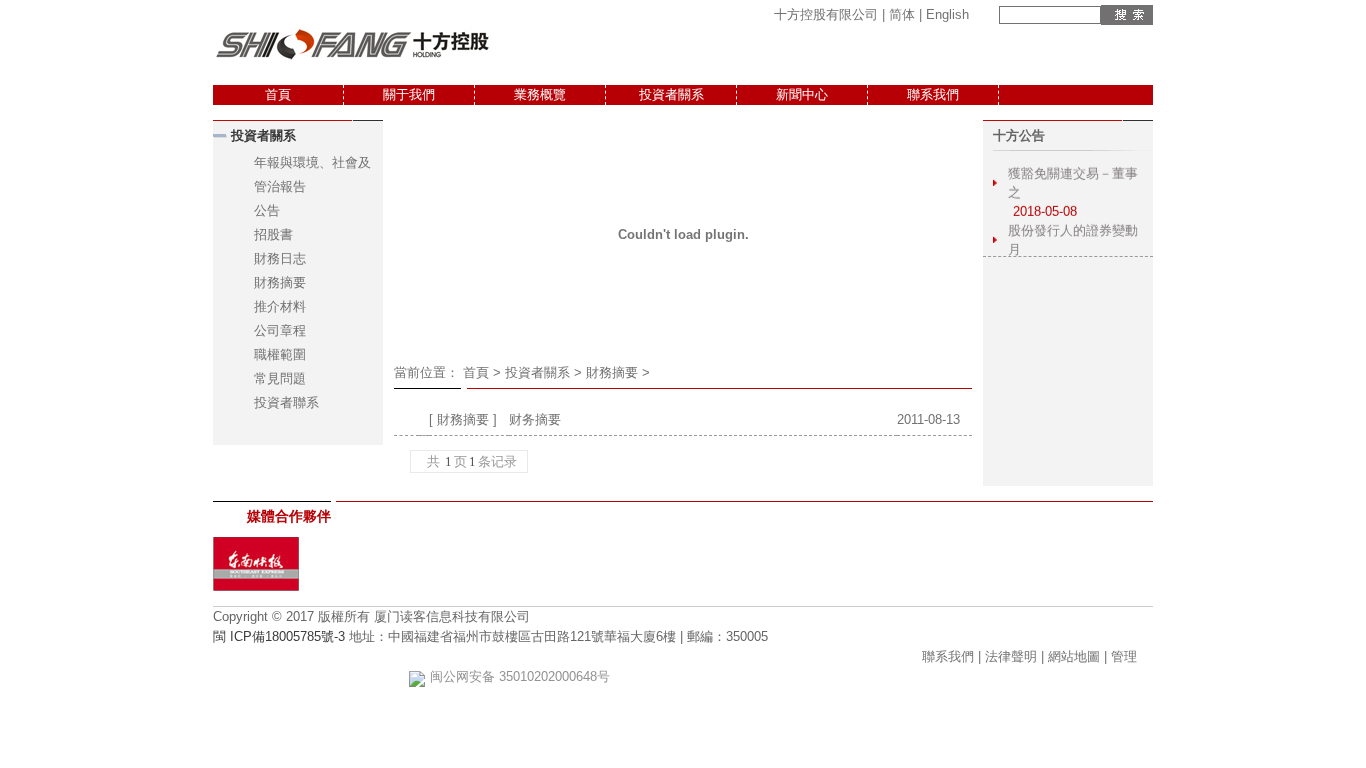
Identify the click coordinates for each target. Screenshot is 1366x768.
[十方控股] (353, 63)
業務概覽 (540, 94)
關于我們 (409, 94)
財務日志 (280, 258)
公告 (267, 210)
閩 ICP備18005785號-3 (279, 636)
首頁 (278, 94)
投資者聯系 (286, 402)
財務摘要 (280, 282)
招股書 (273, 234)
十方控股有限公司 (826, 14)
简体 (902, 14)
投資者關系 (671, 94)
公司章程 (280, 330)
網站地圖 (1074, 656)
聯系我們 (933, 94)
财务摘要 (535, 419)
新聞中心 (802, 94)
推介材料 (280, 306)
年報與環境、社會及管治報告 (312, 174)
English (947, 14)
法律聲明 (1011, 656)
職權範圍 (280, 354)
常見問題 (280, 378)
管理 (1124, 656)
